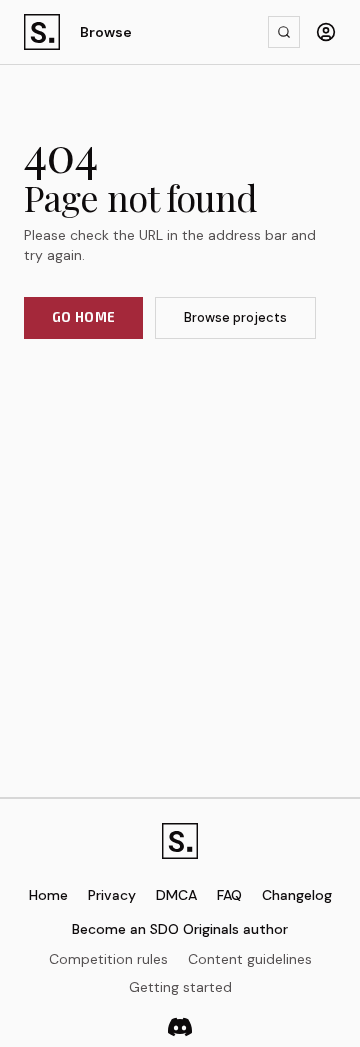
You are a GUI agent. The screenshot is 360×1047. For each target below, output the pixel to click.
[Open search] (284, 32)
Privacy (112, 895)
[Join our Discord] (180, 1027)
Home (48, 895)
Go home (83, 317)
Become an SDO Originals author (180, 929)
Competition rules (108, 959)
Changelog (297, 895)
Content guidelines (250, 959)
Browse (106, 32)
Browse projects (235, 317)
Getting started (180, 987)
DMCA (176, 895)
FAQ (229, 895)
